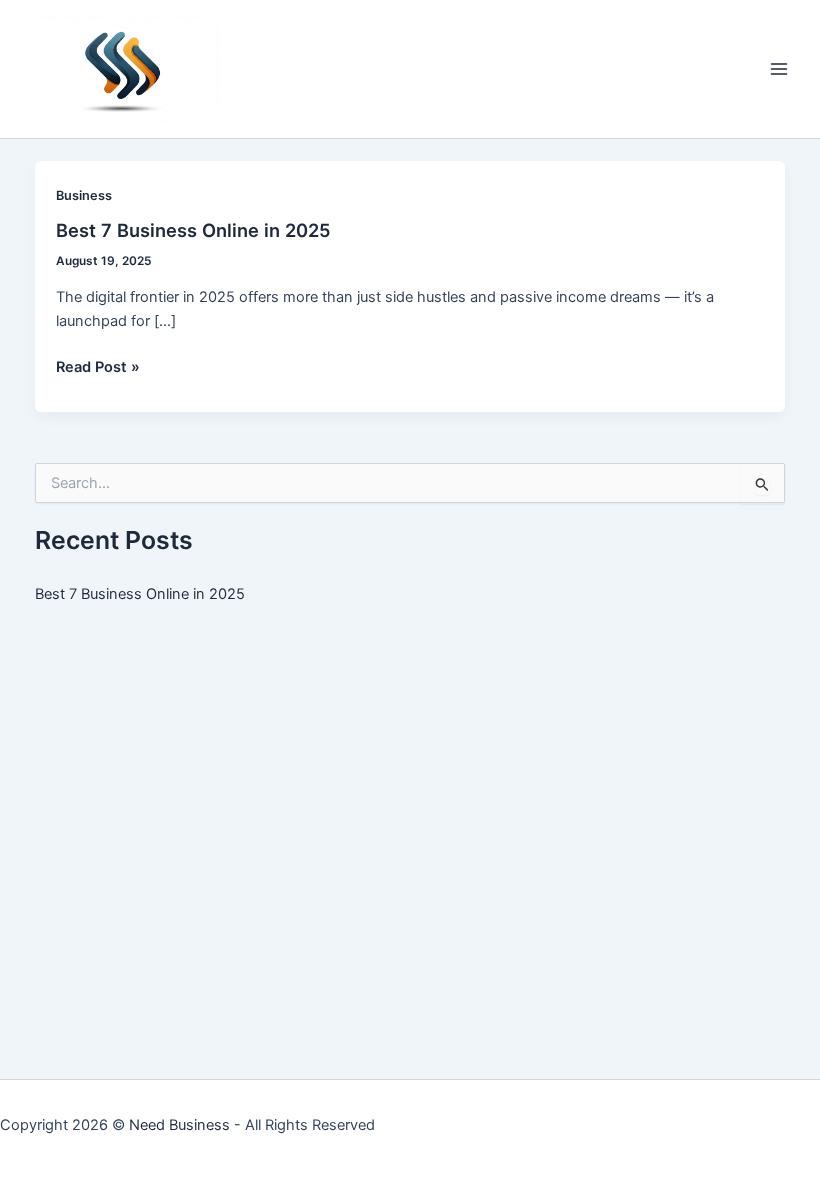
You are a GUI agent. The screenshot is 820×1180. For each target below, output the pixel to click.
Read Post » (98, 368)
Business (84, 195)
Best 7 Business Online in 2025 (193, 230)
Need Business (179, 1125)
